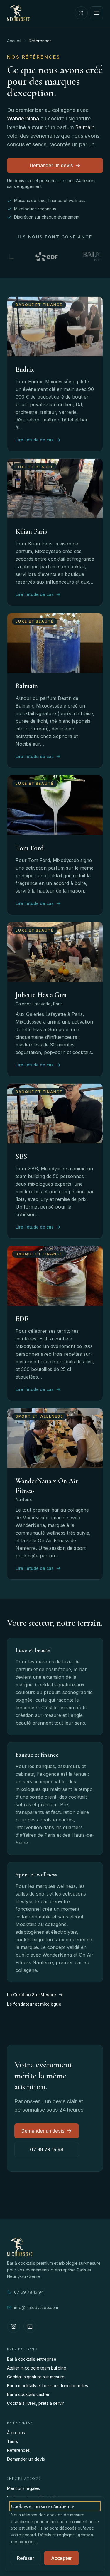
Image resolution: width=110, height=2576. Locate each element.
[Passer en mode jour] (81, 13)
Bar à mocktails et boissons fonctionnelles (48, 2386)
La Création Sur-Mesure (32, 1995)
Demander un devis (51, 165)
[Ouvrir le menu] (97, 13)
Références (18, 2450)
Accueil (14, 41)
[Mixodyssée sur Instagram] (13, 2326)
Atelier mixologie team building (37, 2368)
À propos (16, 2433)
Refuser (26, 2558)
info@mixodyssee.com (36, 2307)
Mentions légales (23, 2488)
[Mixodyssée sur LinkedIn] (30, 2326)
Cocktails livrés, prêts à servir (35, 2403)
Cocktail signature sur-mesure (36, 2377)
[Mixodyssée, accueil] (18, 13)
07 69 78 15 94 (47, 2150)
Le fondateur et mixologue (34, 2004)
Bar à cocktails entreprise (32, 2359)
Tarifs (12, 2441)
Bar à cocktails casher (28, 2394)
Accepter (61, 2558)
